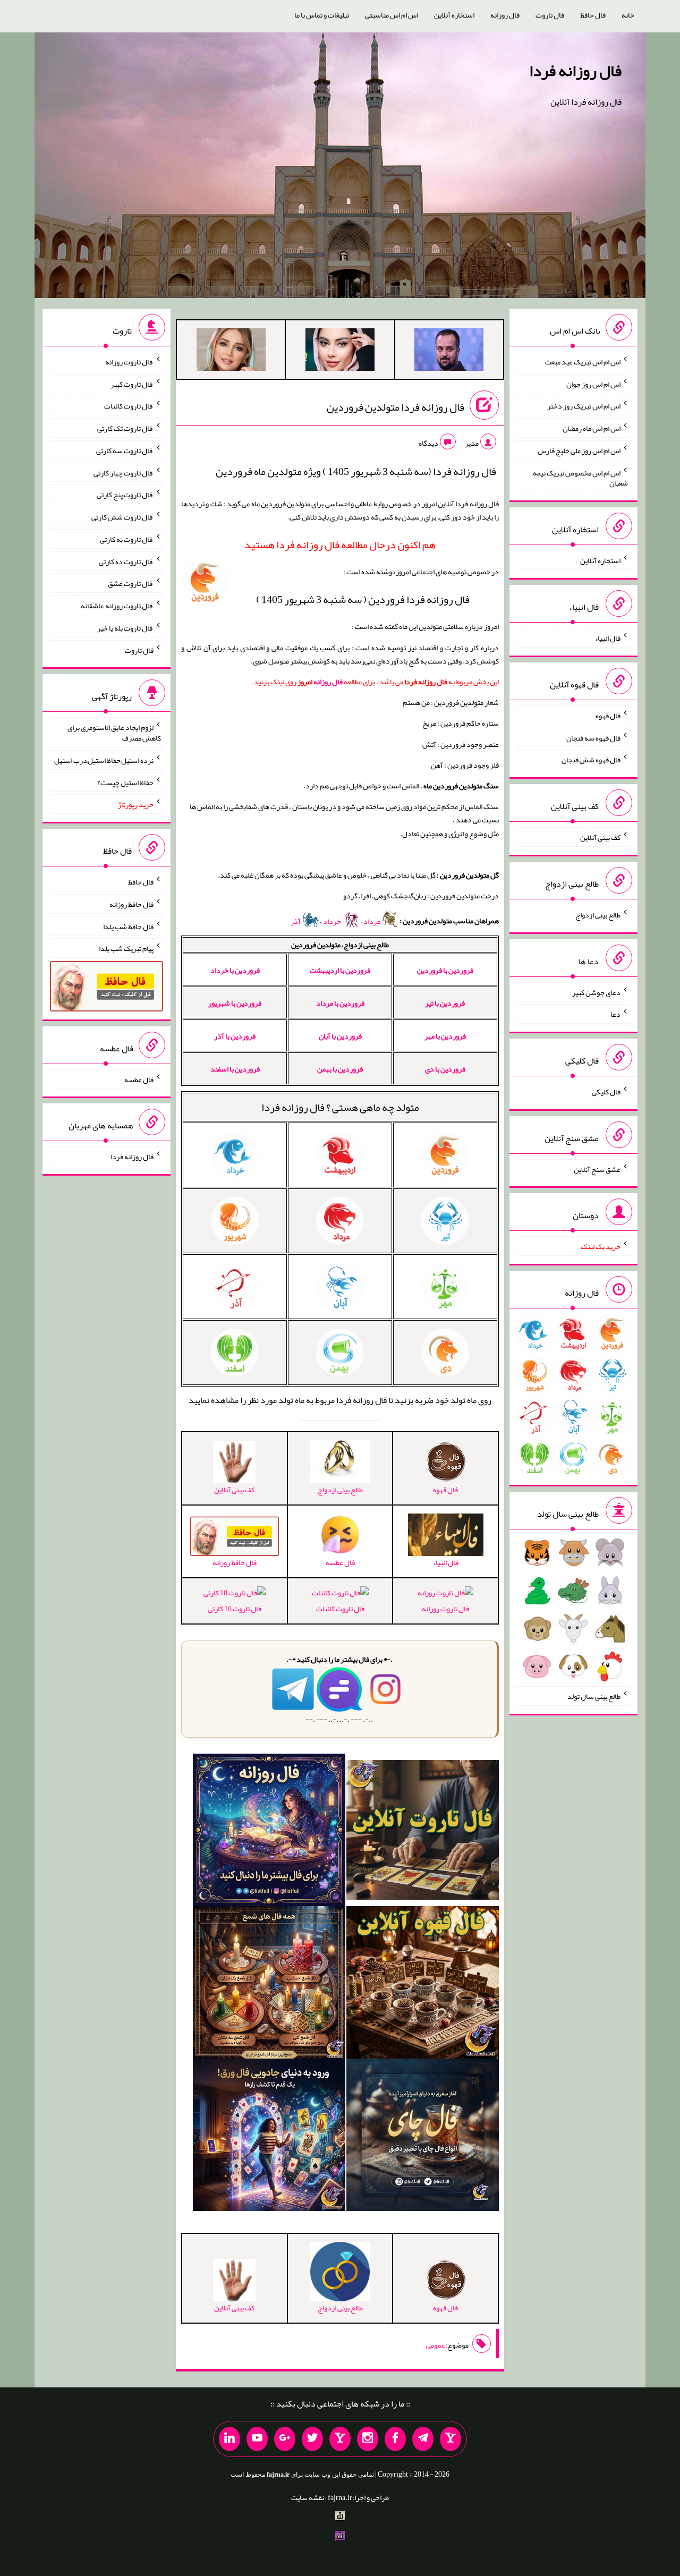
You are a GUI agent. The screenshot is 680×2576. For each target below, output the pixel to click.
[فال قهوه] (423, 1985)
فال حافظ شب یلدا (128, 926)
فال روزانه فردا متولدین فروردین (396, 407)
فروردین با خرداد (235, 970)
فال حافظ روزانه (131, 904)
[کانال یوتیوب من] (257, 2439)
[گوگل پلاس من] (285, 2439)
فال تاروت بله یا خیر (125, 628)
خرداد (333, 921)
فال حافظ (593, 15)
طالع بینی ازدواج (598, 915)
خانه (628, 15)
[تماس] (340, 2439)
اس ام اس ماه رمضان (592, 428)
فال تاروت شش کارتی (122, 517)
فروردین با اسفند (235, 1069)
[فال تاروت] (423, 1832)
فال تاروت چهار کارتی (124, 472)
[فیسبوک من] (395, 2439)
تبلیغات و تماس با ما (322, 15)
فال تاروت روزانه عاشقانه (117, 606)
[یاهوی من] (450, 2439)
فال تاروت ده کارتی (126, 561)
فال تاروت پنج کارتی (125, 495)
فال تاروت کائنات (340, 1609)
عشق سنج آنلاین (597, 1169)
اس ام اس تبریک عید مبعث (583, 362)
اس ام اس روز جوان (593, 384)
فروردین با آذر (235, 1036)
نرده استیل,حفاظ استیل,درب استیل (104, 760)
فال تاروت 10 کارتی (235, 1609)
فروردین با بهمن (340, 1069)
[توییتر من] (312, 2439)
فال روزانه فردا (575, 71)
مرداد (372, 921)
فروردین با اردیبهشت (340, 970)
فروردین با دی (445, 1069)
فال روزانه (505, 15)
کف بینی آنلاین (600, 837)
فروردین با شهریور (235, 1003)
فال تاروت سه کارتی (125, 450)
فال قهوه (608, 716)
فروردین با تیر (445, 1003)
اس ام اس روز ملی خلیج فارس (579, 450)
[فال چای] (423, 2137)
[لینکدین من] (229, 2439)
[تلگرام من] (423, 2439)
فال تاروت (550, 15)
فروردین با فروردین (445, 970)
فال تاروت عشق (131, 583)
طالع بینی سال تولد (594, 1696)
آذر (296, 921)
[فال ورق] (269, 2137)
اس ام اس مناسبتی (392, 15)
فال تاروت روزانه (445, 1609)
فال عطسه (139, 1079)
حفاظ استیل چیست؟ (125, 782)
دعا (615, 1014)
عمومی (436, 2345)
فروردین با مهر (445, 1036)
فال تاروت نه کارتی (127, 539)
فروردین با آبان (340, 1036)
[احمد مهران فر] (449, 352)
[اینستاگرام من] (368, 2439)
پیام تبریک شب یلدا (126, 948)
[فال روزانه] (269, 1832)
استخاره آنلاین (454, 15)
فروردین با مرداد (340, 1003)
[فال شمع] (269, 1985)
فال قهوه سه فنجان (593, 737)
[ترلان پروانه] (340, 352)
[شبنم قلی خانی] (231, 352)
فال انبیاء (608, 638)
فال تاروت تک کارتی (125, 428)
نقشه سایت (308, 2497)
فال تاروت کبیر (132, 384)
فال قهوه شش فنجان (591, 760)
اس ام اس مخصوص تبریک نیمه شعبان (580, 478)
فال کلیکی (606, 1092)
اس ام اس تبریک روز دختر (584, 406)
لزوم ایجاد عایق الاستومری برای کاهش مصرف (114, 733)
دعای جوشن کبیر (596, 992)
